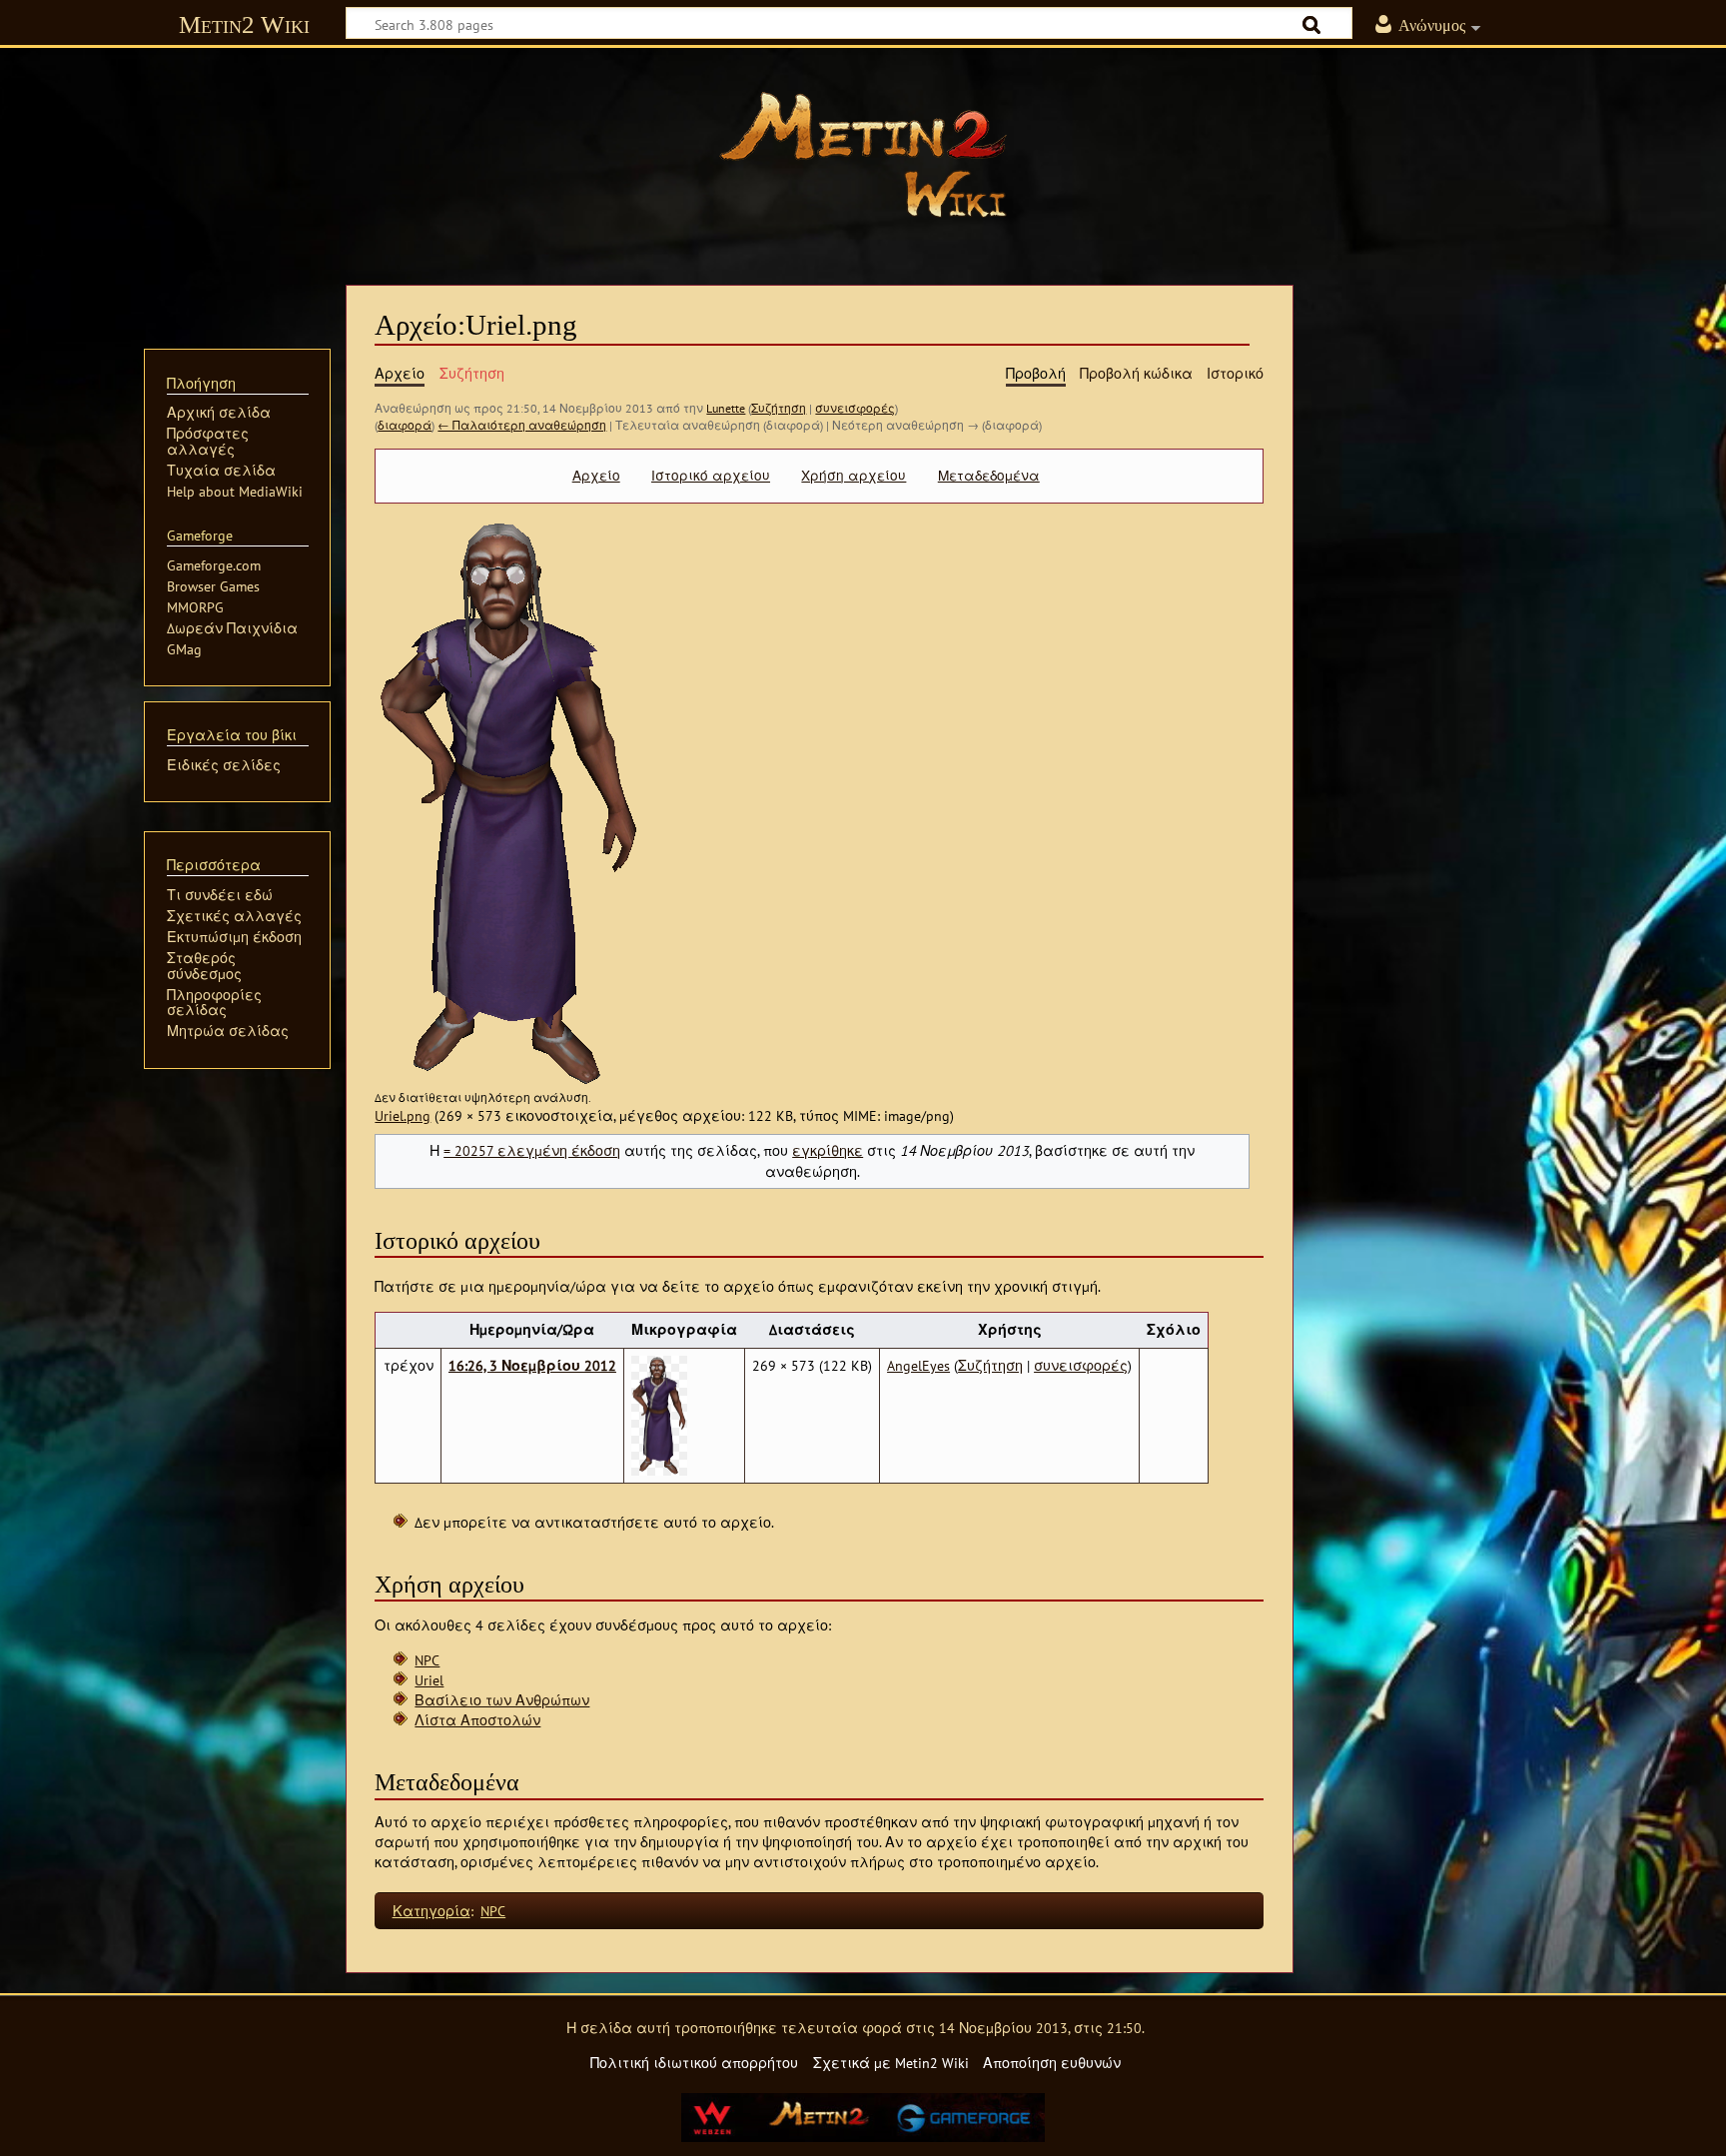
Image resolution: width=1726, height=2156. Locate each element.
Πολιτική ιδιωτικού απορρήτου (694, 2063)
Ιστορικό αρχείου (711, 476)
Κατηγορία (431, 1911)
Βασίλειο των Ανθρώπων (502, 1700)
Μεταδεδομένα (989, 476)
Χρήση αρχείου (854, 476)
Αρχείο (596, 476)
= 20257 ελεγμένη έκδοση (532, 1150)
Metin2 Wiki (244, 24)
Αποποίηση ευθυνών (1052, 2063)
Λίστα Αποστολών (477, 1720)
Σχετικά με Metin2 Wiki (891, 2063)
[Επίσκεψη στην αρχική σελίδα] (863, 155)
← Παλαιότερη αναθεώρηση (522, 425)
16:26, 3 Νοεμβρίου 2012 (532, 1365)
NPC (427, 1660)
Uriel (429, 1680)
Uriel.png (403, 1115)
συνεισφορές (855, 408)
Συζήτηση (779, 408)
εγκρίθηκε (828, 1150)
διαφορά (405, 425)
